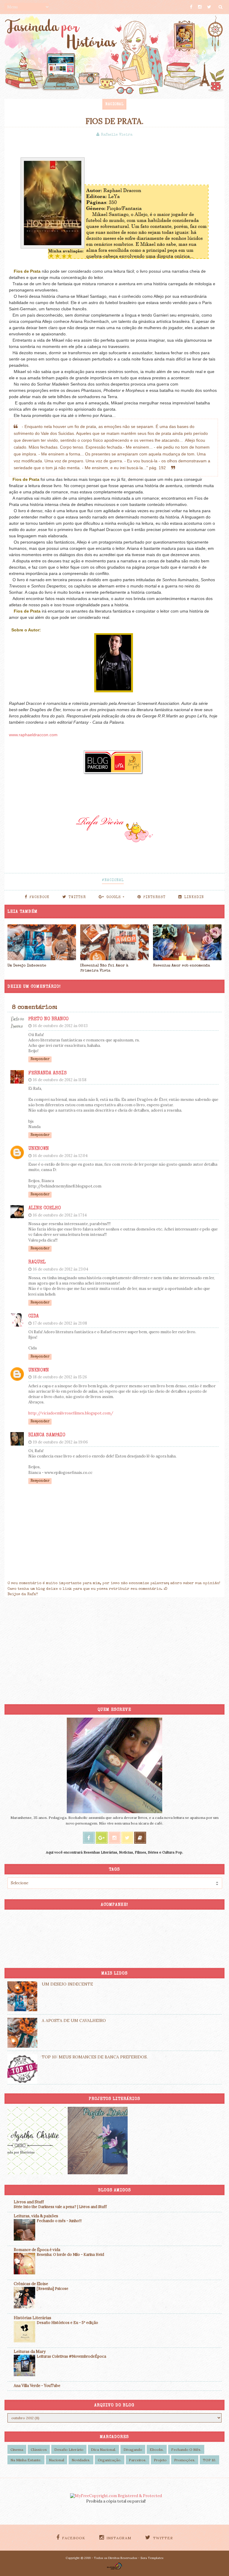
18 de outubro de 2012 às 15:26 (60, 1377)
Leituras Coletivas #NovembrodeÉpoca (71, 2356)
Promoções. (185, 2460)
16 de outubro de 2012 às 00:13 (60, 1026)
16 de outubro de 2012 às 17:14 (60, 1215)
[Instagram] (114, 1838)
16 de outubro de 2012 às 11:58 (60, 1080)
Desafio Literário (69, 2450)
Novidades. (81, 2460)
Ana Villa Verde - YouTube (37, 2386)
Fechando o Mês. (186, 2450)
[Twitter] (127, 1838)
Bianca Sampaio (47, 1435)
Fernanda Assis (48, 1073)
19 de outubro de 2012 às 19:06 (61, 1442)
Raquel (37, 1262)
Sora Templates (152, 2558)
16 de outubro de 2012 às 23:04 (61, 1269)
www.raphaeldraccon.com (33, 735)
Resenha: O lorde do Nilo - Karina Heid (70, 2254)
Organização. (110, 2460)
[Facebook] (89, 1838)
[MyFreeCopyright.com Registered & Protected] (116, 2496)
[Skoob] (140, 1838)
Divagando (133, 2450)
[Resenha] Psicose (52, 2289)
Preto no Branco (48, 1019)
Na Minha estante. (26, 2460)
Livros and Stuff (29, 2202)
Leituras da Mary (30, 2352)
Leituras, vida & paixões (36, 2216)
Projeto (160, 2460)
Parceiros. (138, 2460)
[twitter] (209, 7)
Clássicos (39, 2450)
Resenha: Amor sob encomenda (181, 966)
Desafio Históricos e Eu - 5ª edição (67, 2323)
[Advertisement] (114, 1653)
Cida (34, 1317)
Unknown (39, 1149)
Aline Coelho (45, 1208)
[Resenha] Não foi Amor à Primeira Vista (104, 968)
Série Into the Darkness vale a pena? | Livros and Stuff (60, 2207)
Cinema (17, 2450)
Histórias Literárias (33, 2318)
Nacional (114, 105)
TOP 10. (209, 2460)
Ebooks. (157, 2450)
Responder (40, 1059)
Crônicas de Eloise (31, 2284)
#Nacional (113, 880)
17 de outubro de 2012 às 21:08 (60, 1323)
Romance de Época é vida (37, 2250)
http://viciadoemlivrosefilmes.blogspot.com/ (71, 1413)
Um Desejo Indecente (27, 966)
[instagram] (200, 7)
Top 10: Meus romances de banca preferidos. (95, 2057)
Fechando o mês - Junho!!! (59, 2221)
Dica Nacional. (103, 2450)
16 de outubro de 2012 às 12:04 (60, 1156)
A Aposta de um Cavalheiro (74, 2020)
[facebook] (191, 7)
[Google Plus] (102, 1838)
